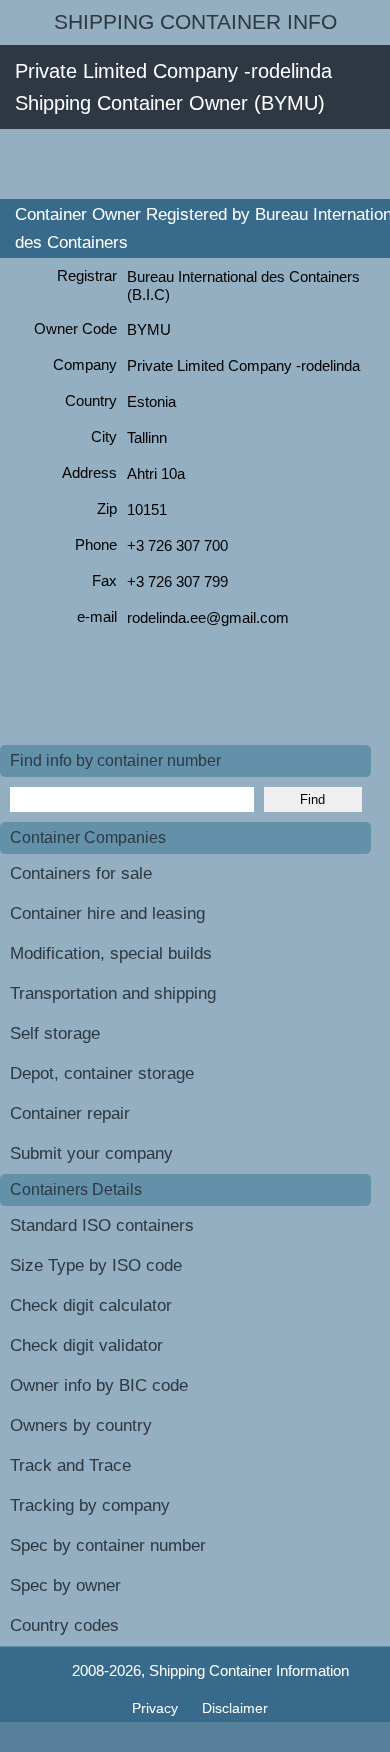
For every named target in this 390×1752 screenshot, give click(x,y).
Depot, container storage (102, 1073)
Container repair (70, 1113)
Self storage (55, 1033)
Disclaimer (235, 1708)
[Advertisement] (195, 164)
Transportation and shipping (113, 993)
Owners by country (81, 1425)
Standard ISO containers (102, 1225)
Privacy (157, 1708)
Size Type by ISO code (96, 1265)
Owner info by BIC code (99, 1385)
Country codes (64, 1625)
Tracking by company (90, 1505)
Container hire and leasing (107, 913)
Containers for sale (81, 873)
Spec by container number (108, 1545)
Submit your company (91, 1153)
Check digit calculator (91, 1305)
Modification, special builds (111, 953)
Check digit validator (86, 1345)
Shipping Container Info (195, 22)
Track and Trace (70, 1465)
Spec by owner (65, 1585)
